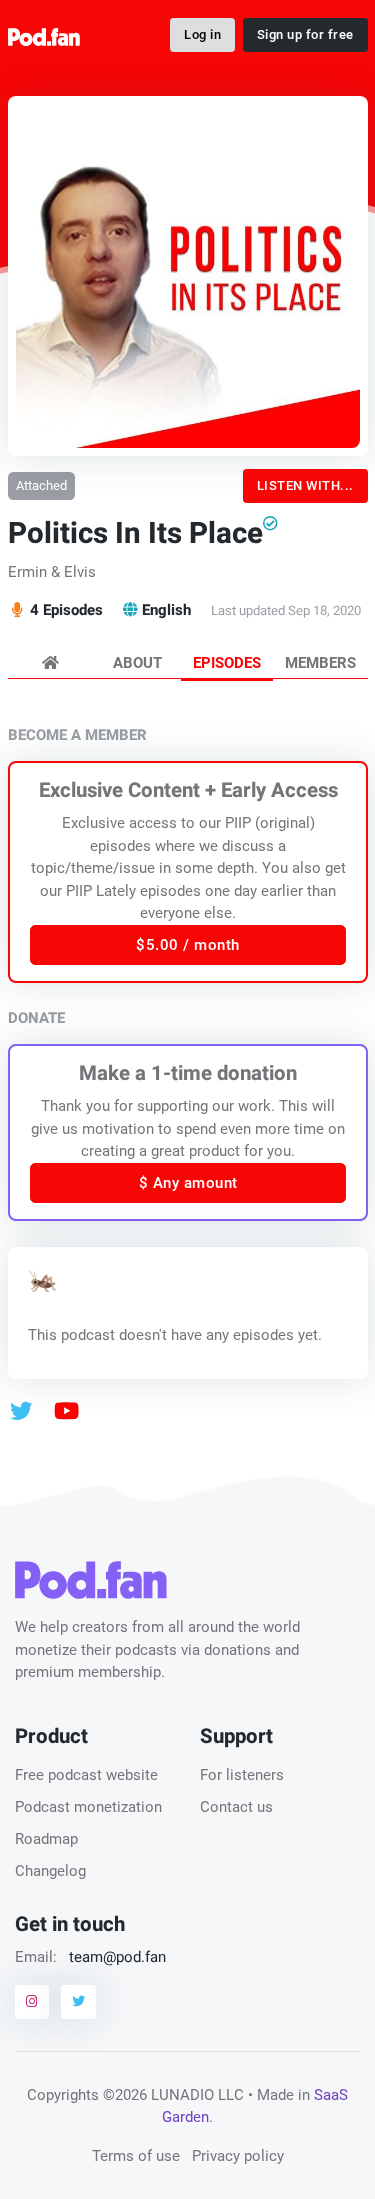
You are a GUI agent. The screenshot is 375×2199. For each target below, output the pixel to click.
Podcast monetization (88, 1807)
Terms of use (136, 2156)
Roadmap (46, 1839)
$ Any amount (187, 1183)
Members (320, 663)
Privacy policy (238, 2156)
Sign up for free (305, 34)
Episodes (227, 663)
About (137, 663)
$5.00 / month (188, 945)
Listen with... (305, 485)
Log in (202, 34)
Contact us (236, 1807)
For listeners (242, 1775)
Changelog (50, 1871)
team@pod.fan (117, 1957)
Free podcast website (86, 1775)
